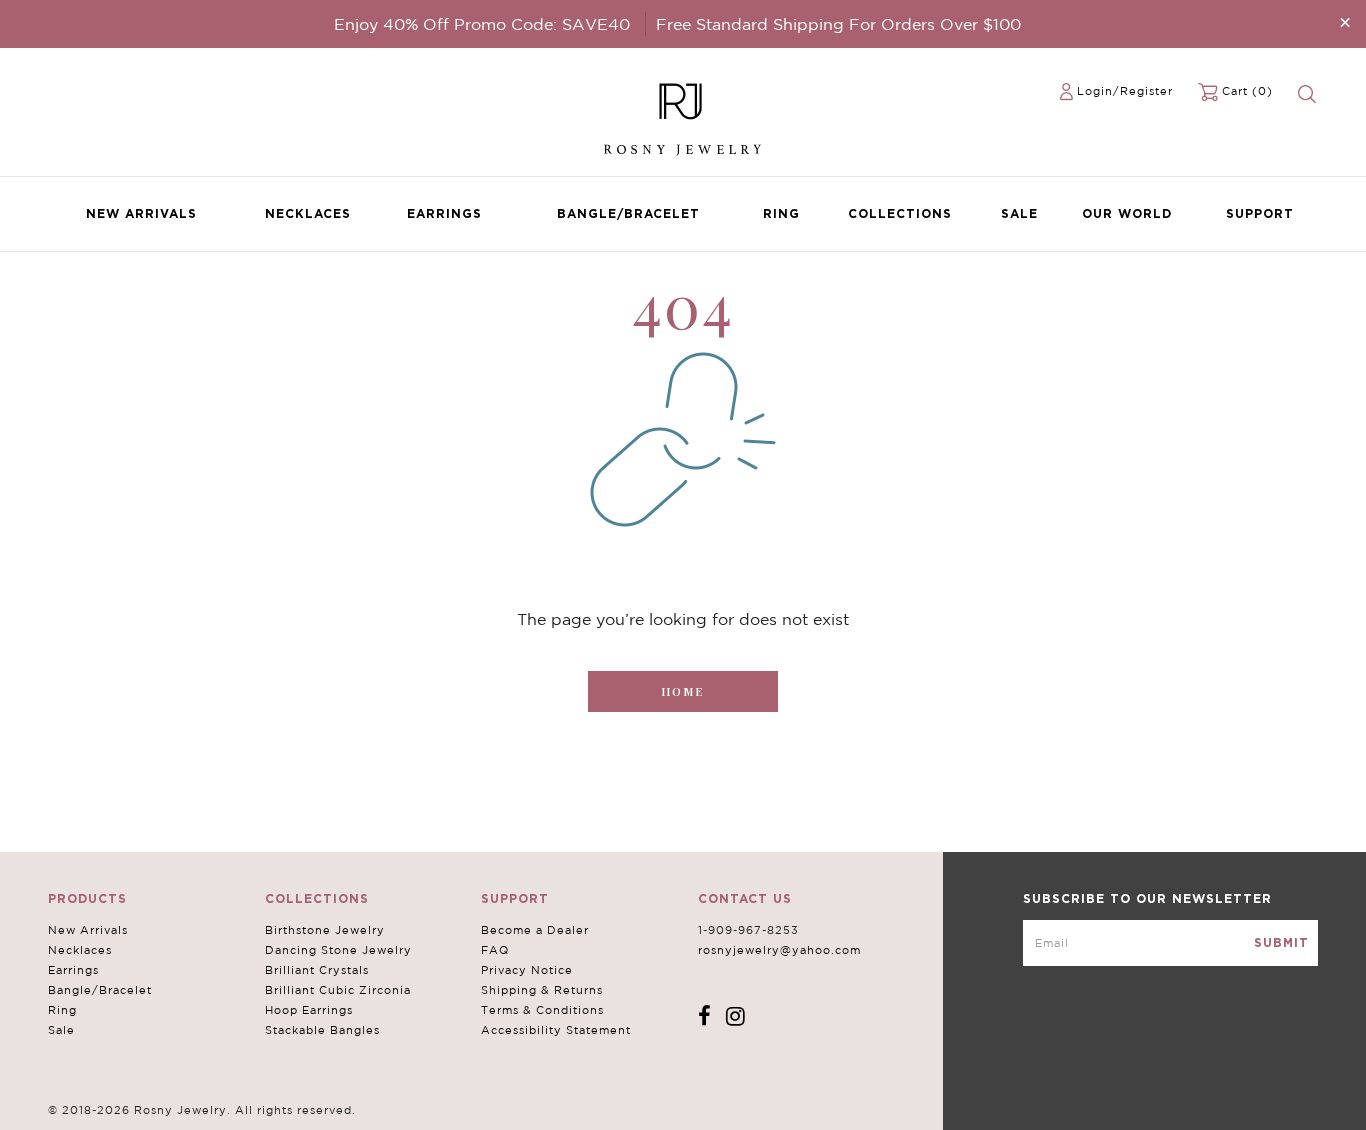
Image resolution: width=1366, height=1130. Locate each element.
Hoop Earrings (309, 1010)
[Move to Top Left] (161, 1104)
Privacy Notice (527, 970)
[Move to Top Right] (172, 1104)
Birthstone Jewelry (325, 930)
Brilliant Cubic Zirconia (338, 990)
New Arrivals (141, 213)
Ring (781, 213)
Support (1260, 213)
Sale (1019, 213)
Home (682, 691)
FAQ (495, 950)
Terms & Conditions (542, 1010)
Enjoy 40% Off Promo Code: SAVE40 (482, 24)
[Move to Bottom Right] (172, 1115)
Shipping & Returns (542, 990)
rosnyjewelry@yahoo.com (779, 950)
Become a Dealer (535, 930)
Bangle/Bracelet (628, 213)
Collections (900, 213)
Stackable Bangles (322, 1030)
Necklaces (308, 213)
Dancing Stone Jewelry (338, 950)
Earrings (444, 213)
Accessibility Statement (556, 1030)
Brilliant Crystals (317, 970)
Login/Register (1125, 91)
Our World (1127, 213)
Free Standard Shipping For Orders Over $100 (838, 24)
